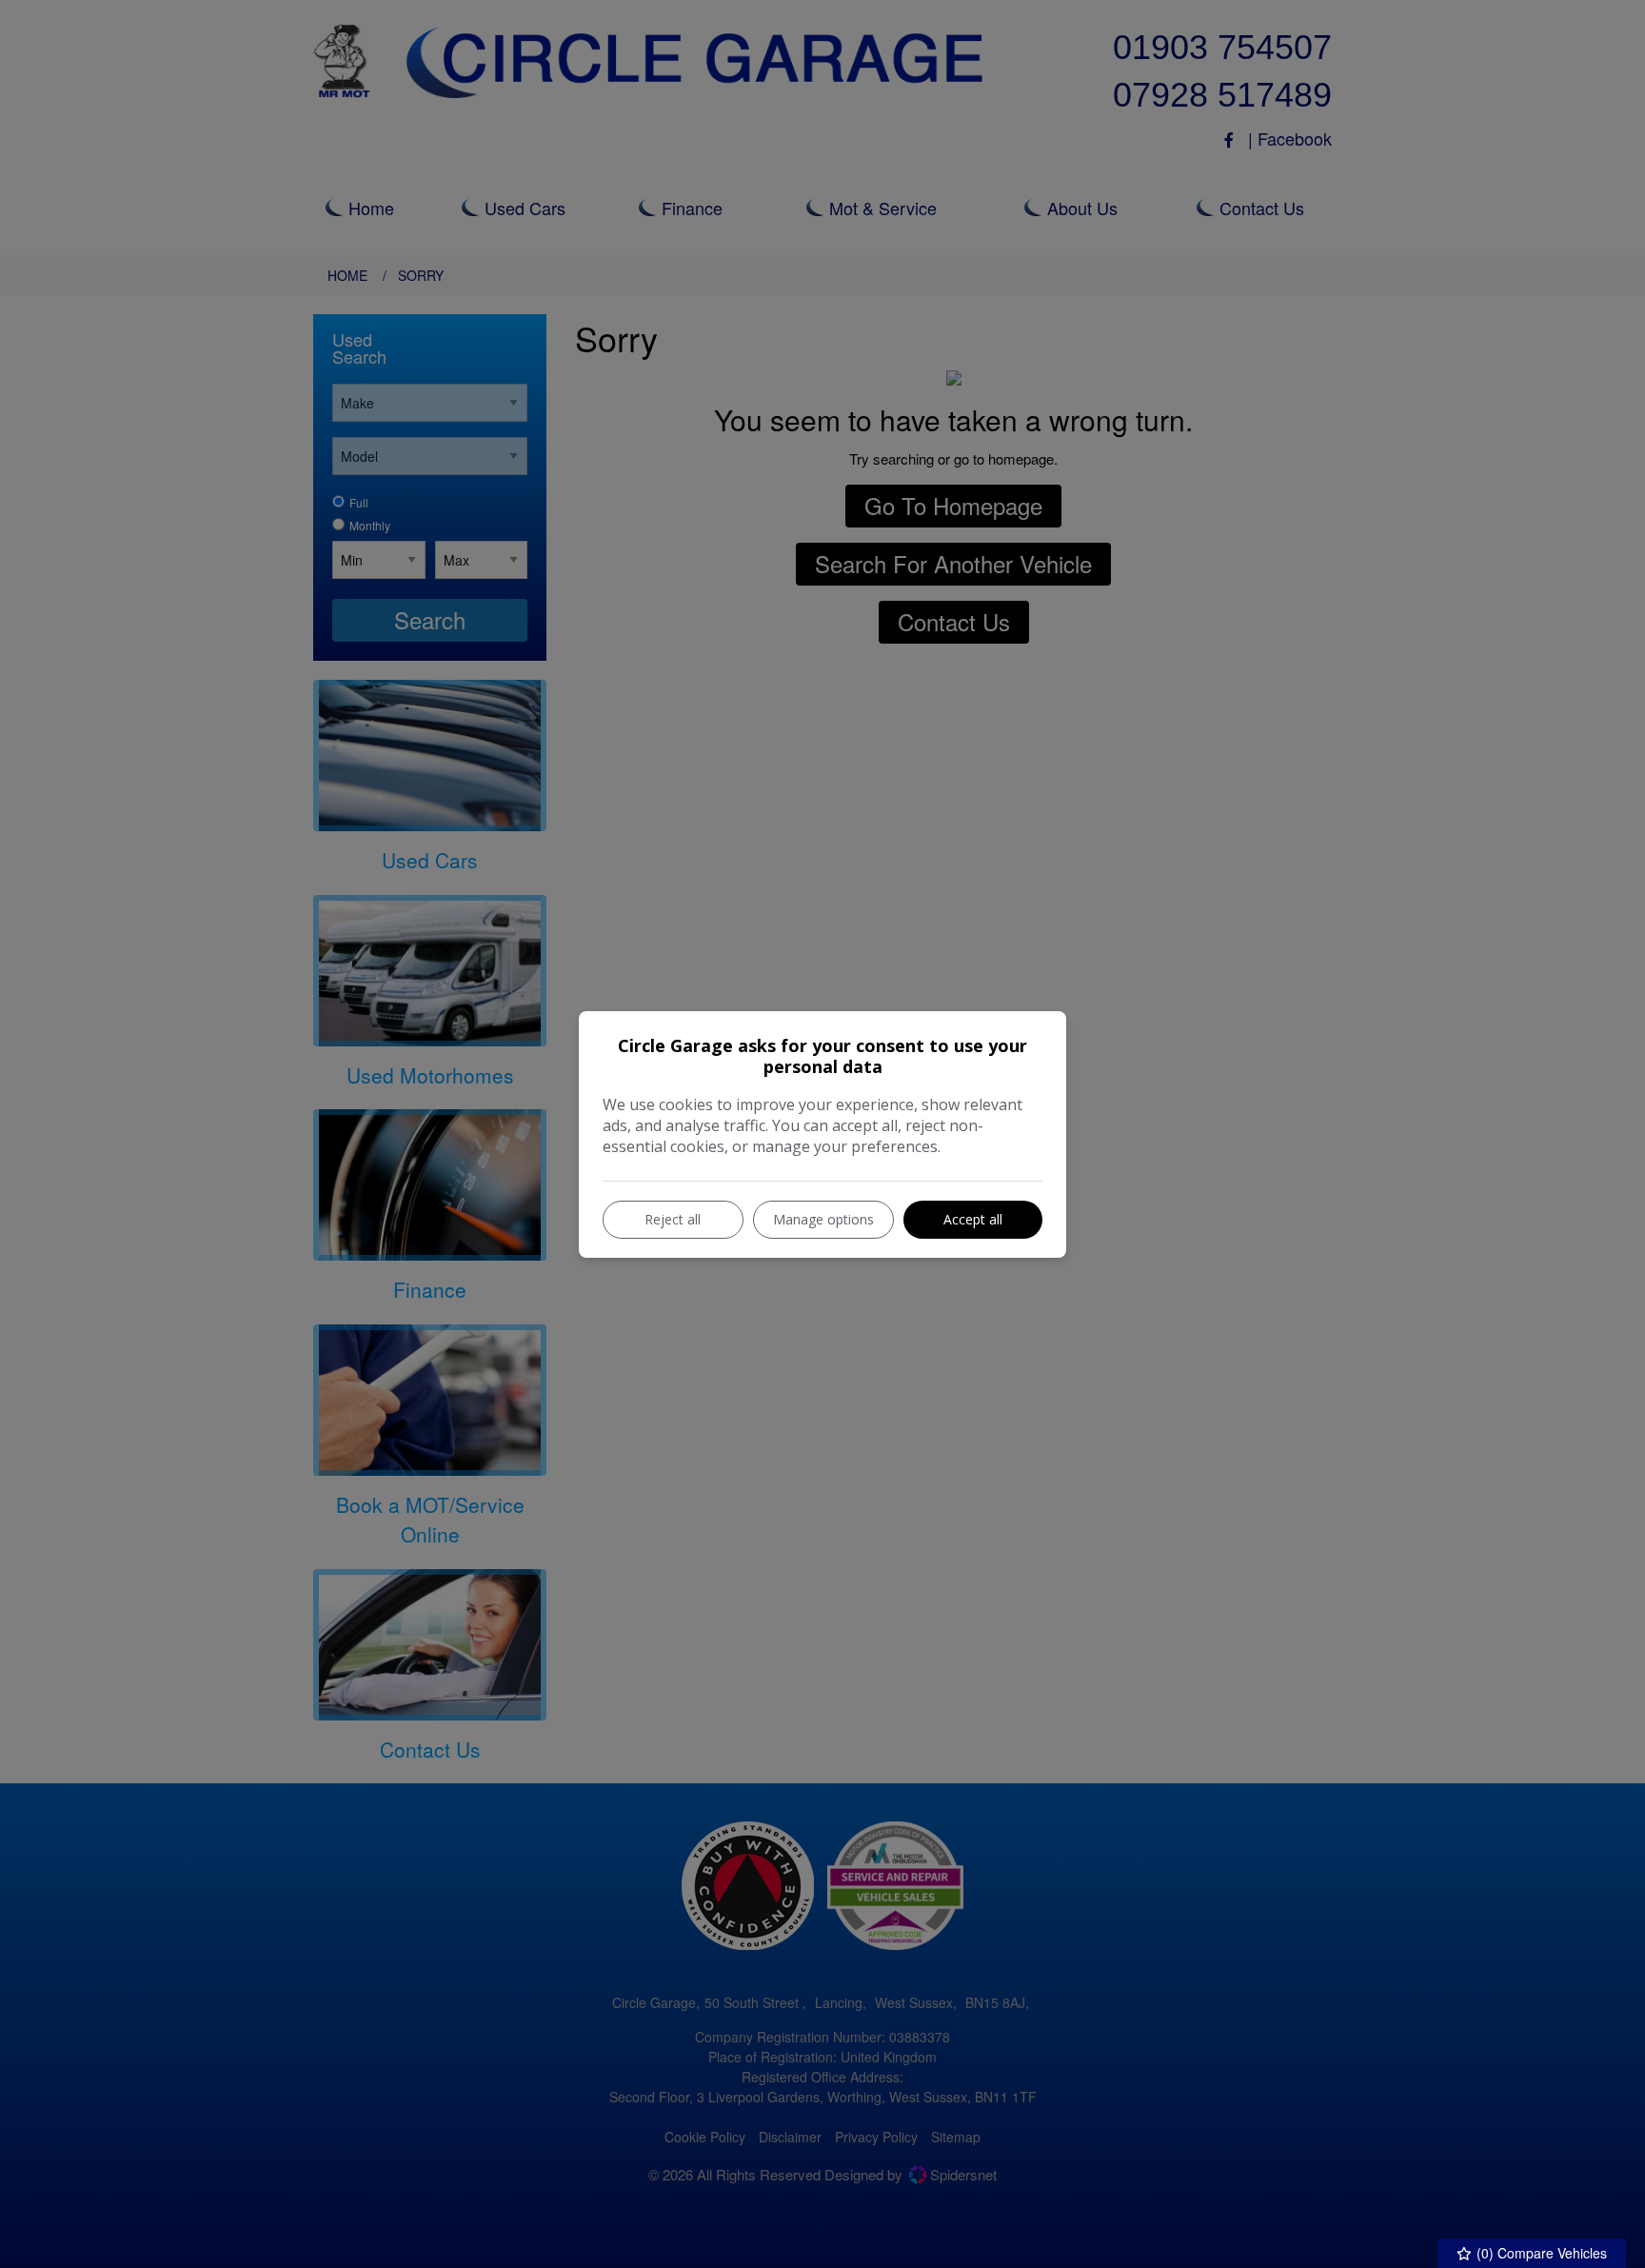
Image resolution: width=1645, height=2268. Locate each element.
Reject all (673, 1219)
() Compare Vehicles (1540, 2253)
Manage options (823, 1219)
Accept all (973, 1219)
